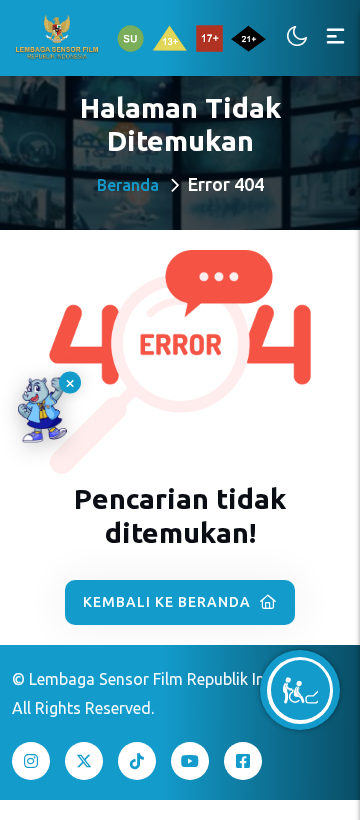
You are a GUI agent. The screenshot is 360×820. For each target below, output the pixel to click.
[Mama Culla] (42, 410)
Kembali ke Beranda (169, 602)
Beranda (128, 185)
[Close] (70, 383)
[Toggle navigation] (335, 37)
